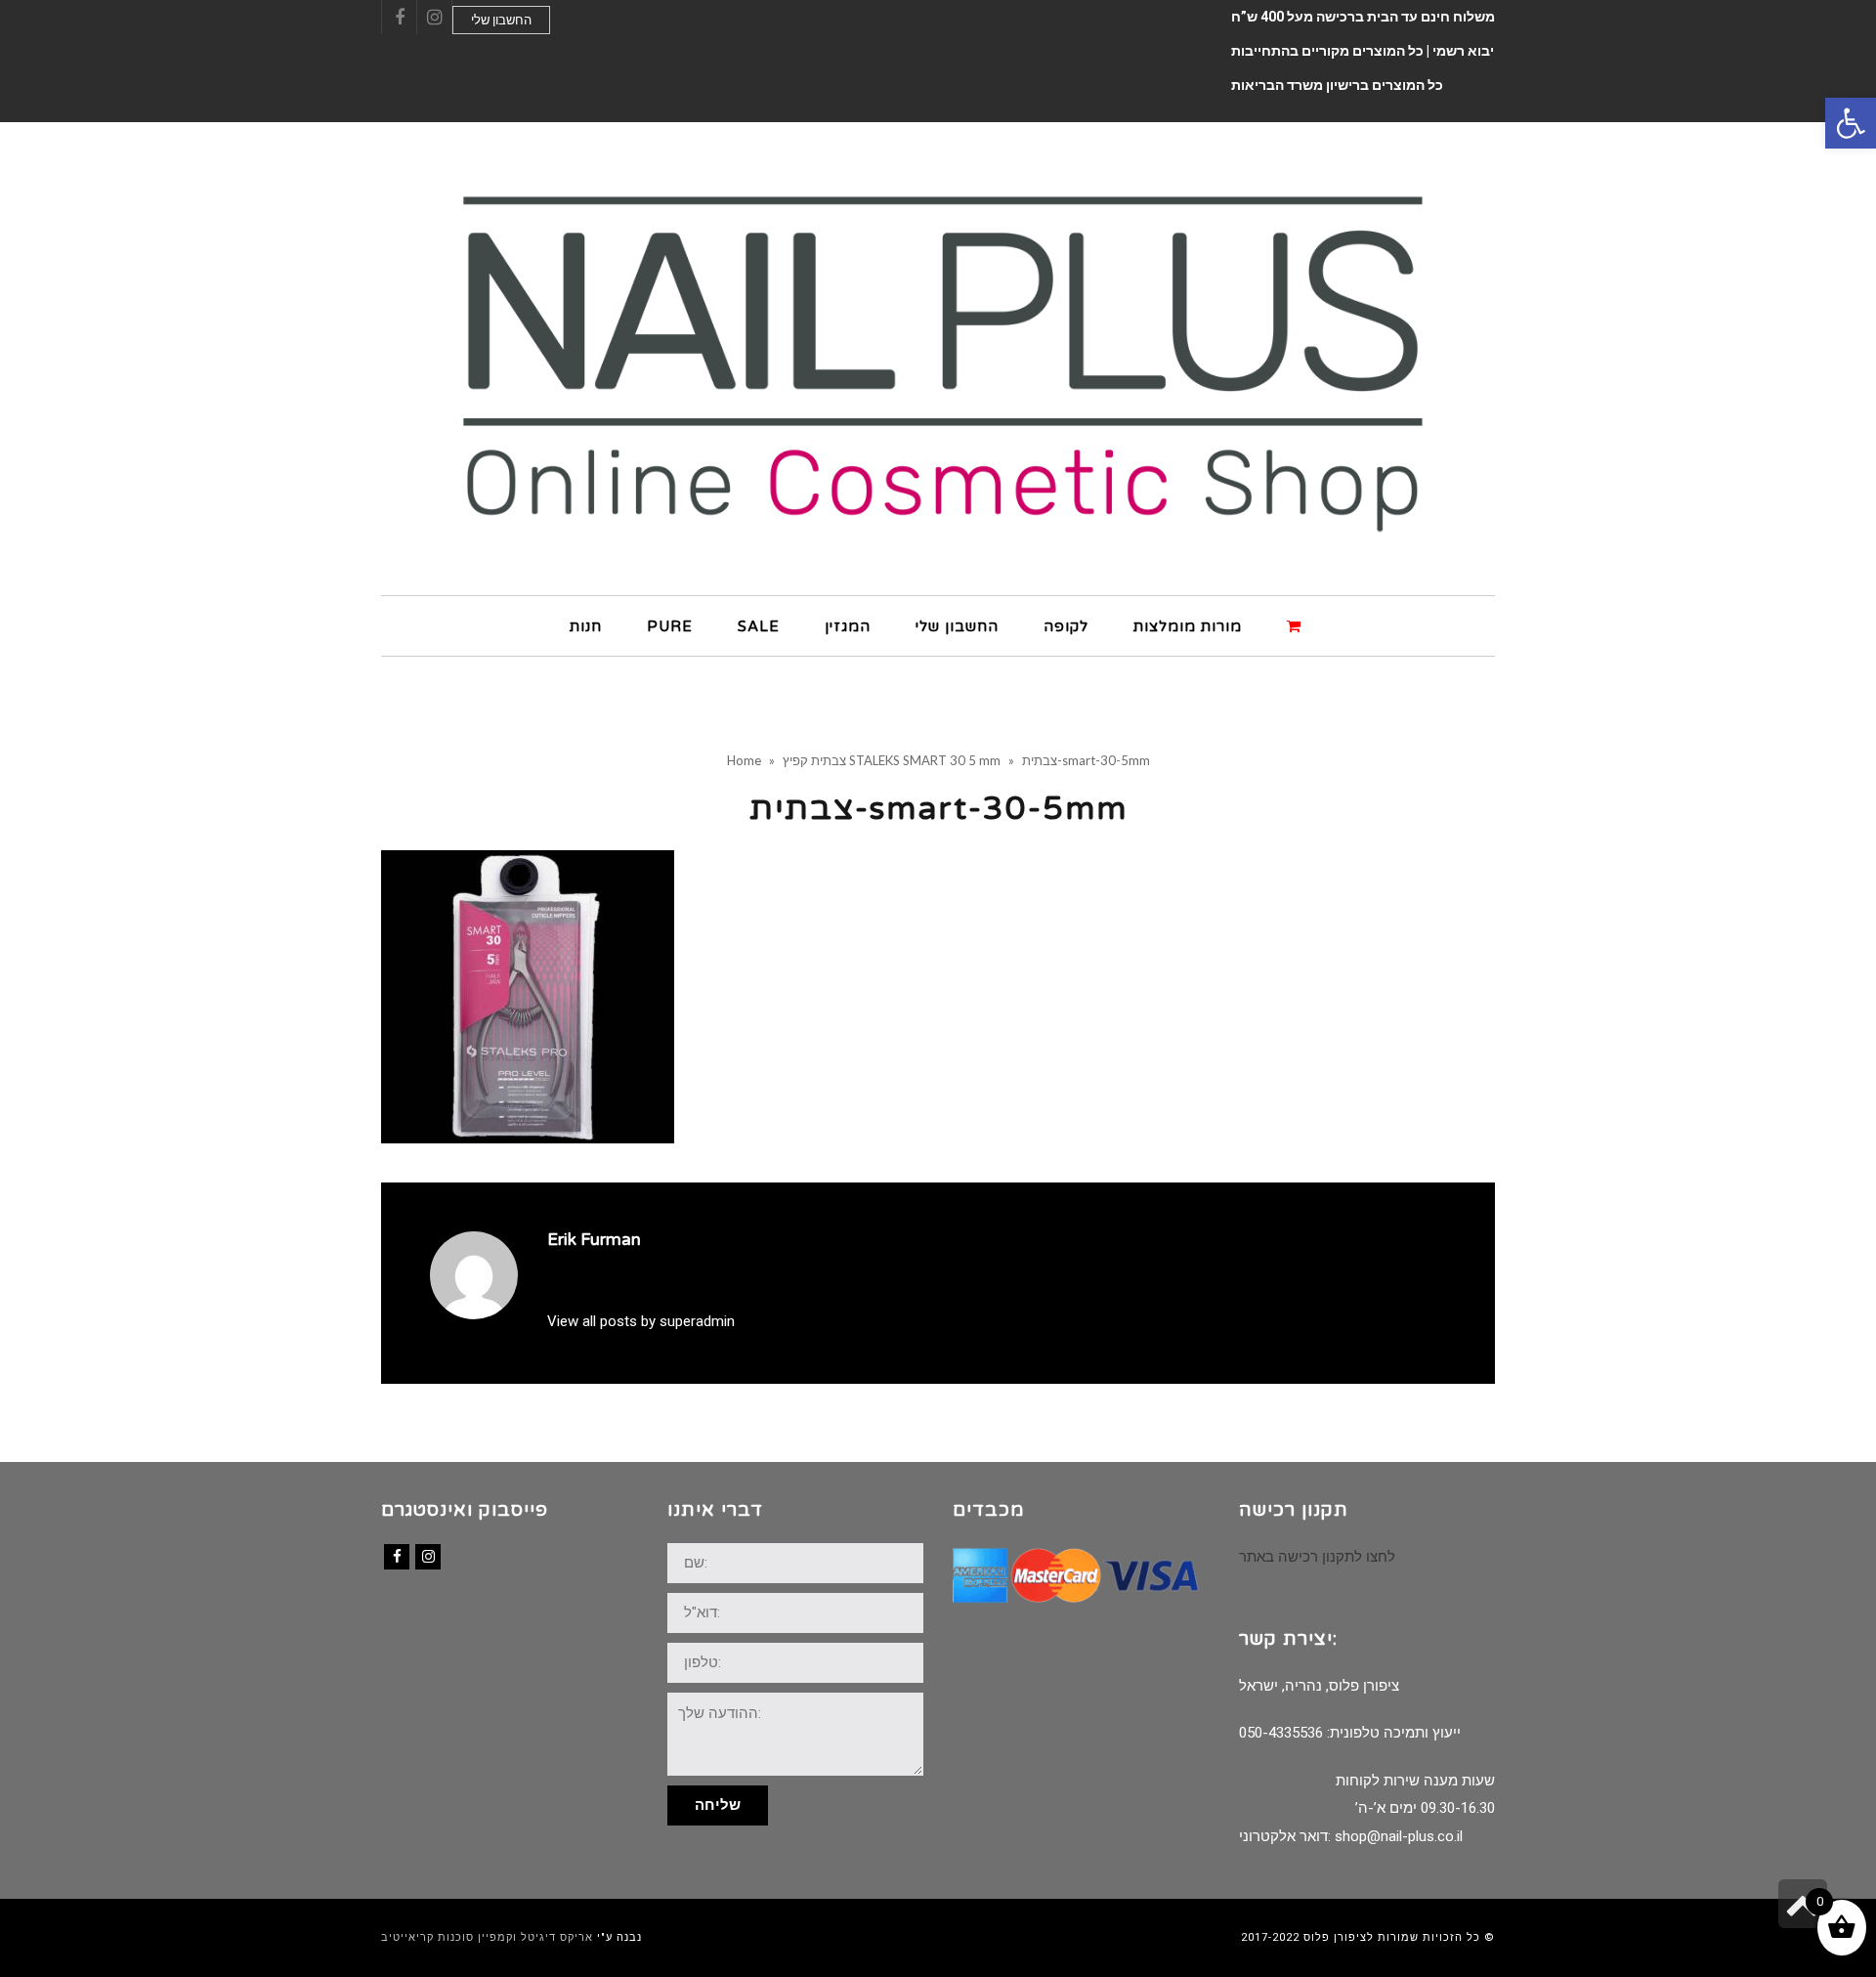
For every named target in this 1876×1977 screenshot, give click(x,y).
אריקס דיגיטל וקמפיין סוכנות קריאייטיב (487, 1937)
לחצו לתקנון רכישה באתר (1317, 1557)
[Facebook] (397, 1557)
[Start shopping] (1297, 625)
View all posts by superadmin (641, 1321)
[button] (1851, 123)
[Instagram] (428, 1557)
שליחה (718, 1805)
